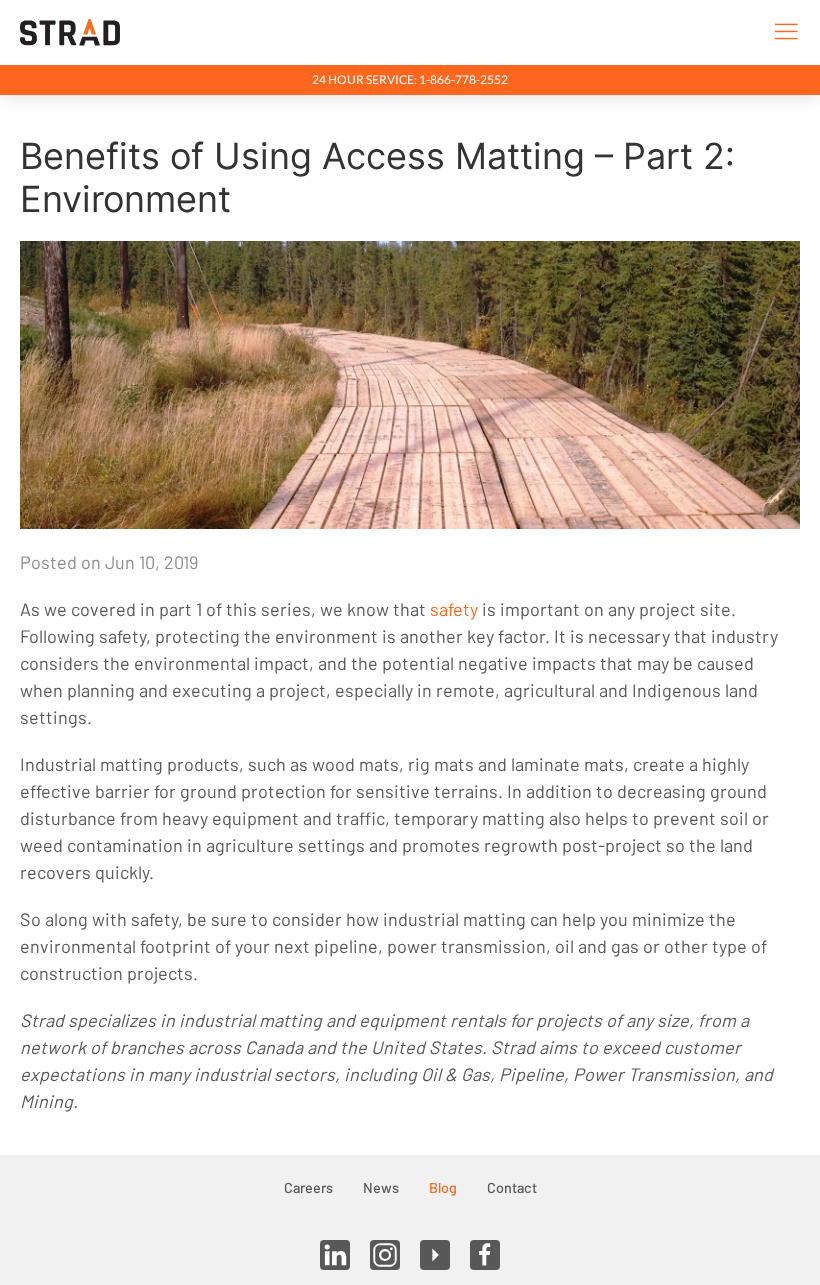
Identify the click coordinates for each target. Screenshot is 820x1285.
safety (454, 609)
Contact (512, 1187)
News (381, 1187)
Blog (443, 1187)
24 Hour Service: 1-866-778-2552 (410, 79)
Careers (308, 1187)
